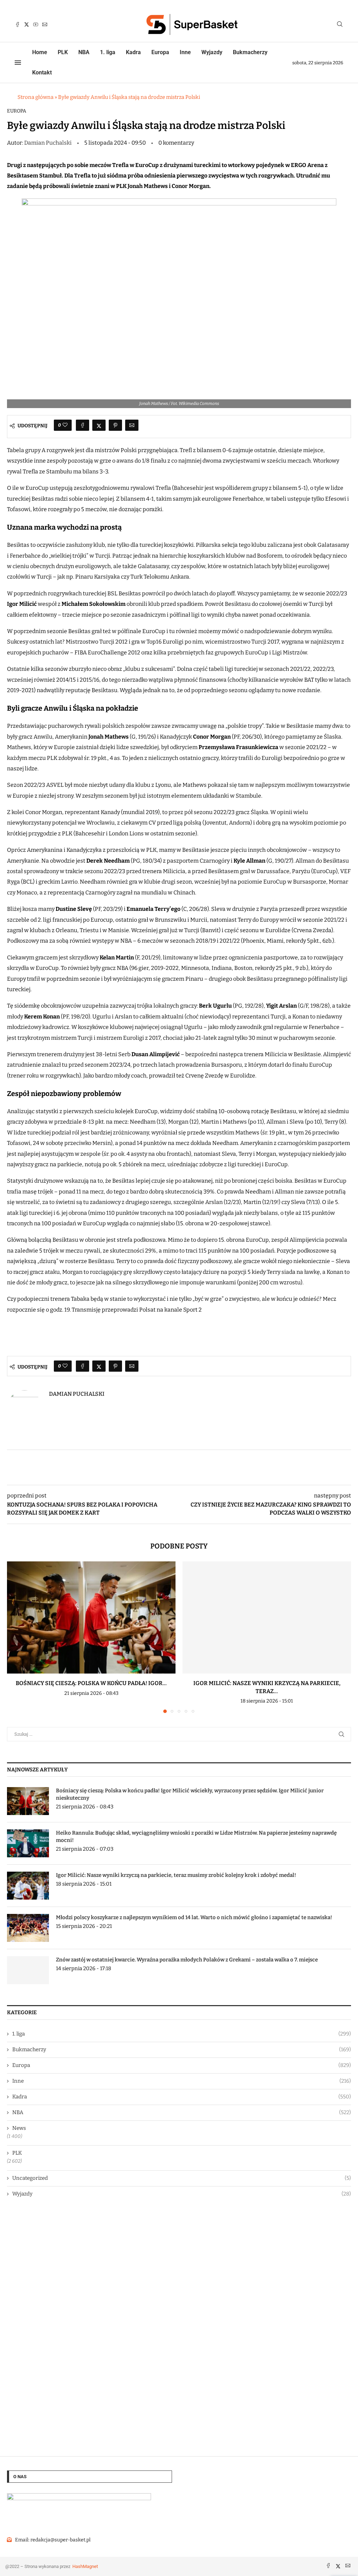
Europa (160, 52)
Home (40, 52)
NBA (84, 52)
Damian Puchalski (48, 143)
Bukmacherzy (250, 52)
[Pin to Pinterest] (115, 425)
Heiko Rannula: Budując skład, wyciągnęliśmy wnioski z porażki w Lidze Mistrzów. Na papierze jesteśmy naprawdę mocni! (196, 1837)
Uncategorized (182, 2178)
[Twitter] (27, 24)
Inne (185, 52)
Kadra (133, 52)
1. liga (108, 52)
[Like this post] (65, 425)
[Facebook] (17, 24)
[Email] (45, 24)
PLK (63, 52)
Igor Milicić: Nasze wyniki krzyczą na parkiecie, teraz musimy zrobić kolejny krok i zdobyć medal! (176, 1875)
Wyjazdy (212, 52)
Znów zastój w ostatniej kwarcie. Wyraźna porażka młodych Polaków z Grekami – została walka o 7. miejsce (187, 1960)
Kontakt (42, 72)
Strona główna (35, 97)
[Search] (340, 25)
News (19, 2128)
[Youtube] (36, 24)
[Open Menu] (18, 63)
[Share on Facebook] (83, 425)
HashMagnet (85, 2566)
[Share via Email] (132, 425)
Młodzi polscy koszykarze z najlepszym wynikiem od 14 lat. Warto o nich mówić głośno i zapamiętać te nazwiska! (194, 1917)
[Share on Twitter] (99, 425)
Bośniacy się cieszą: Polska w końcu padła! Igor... (91, 1683)
